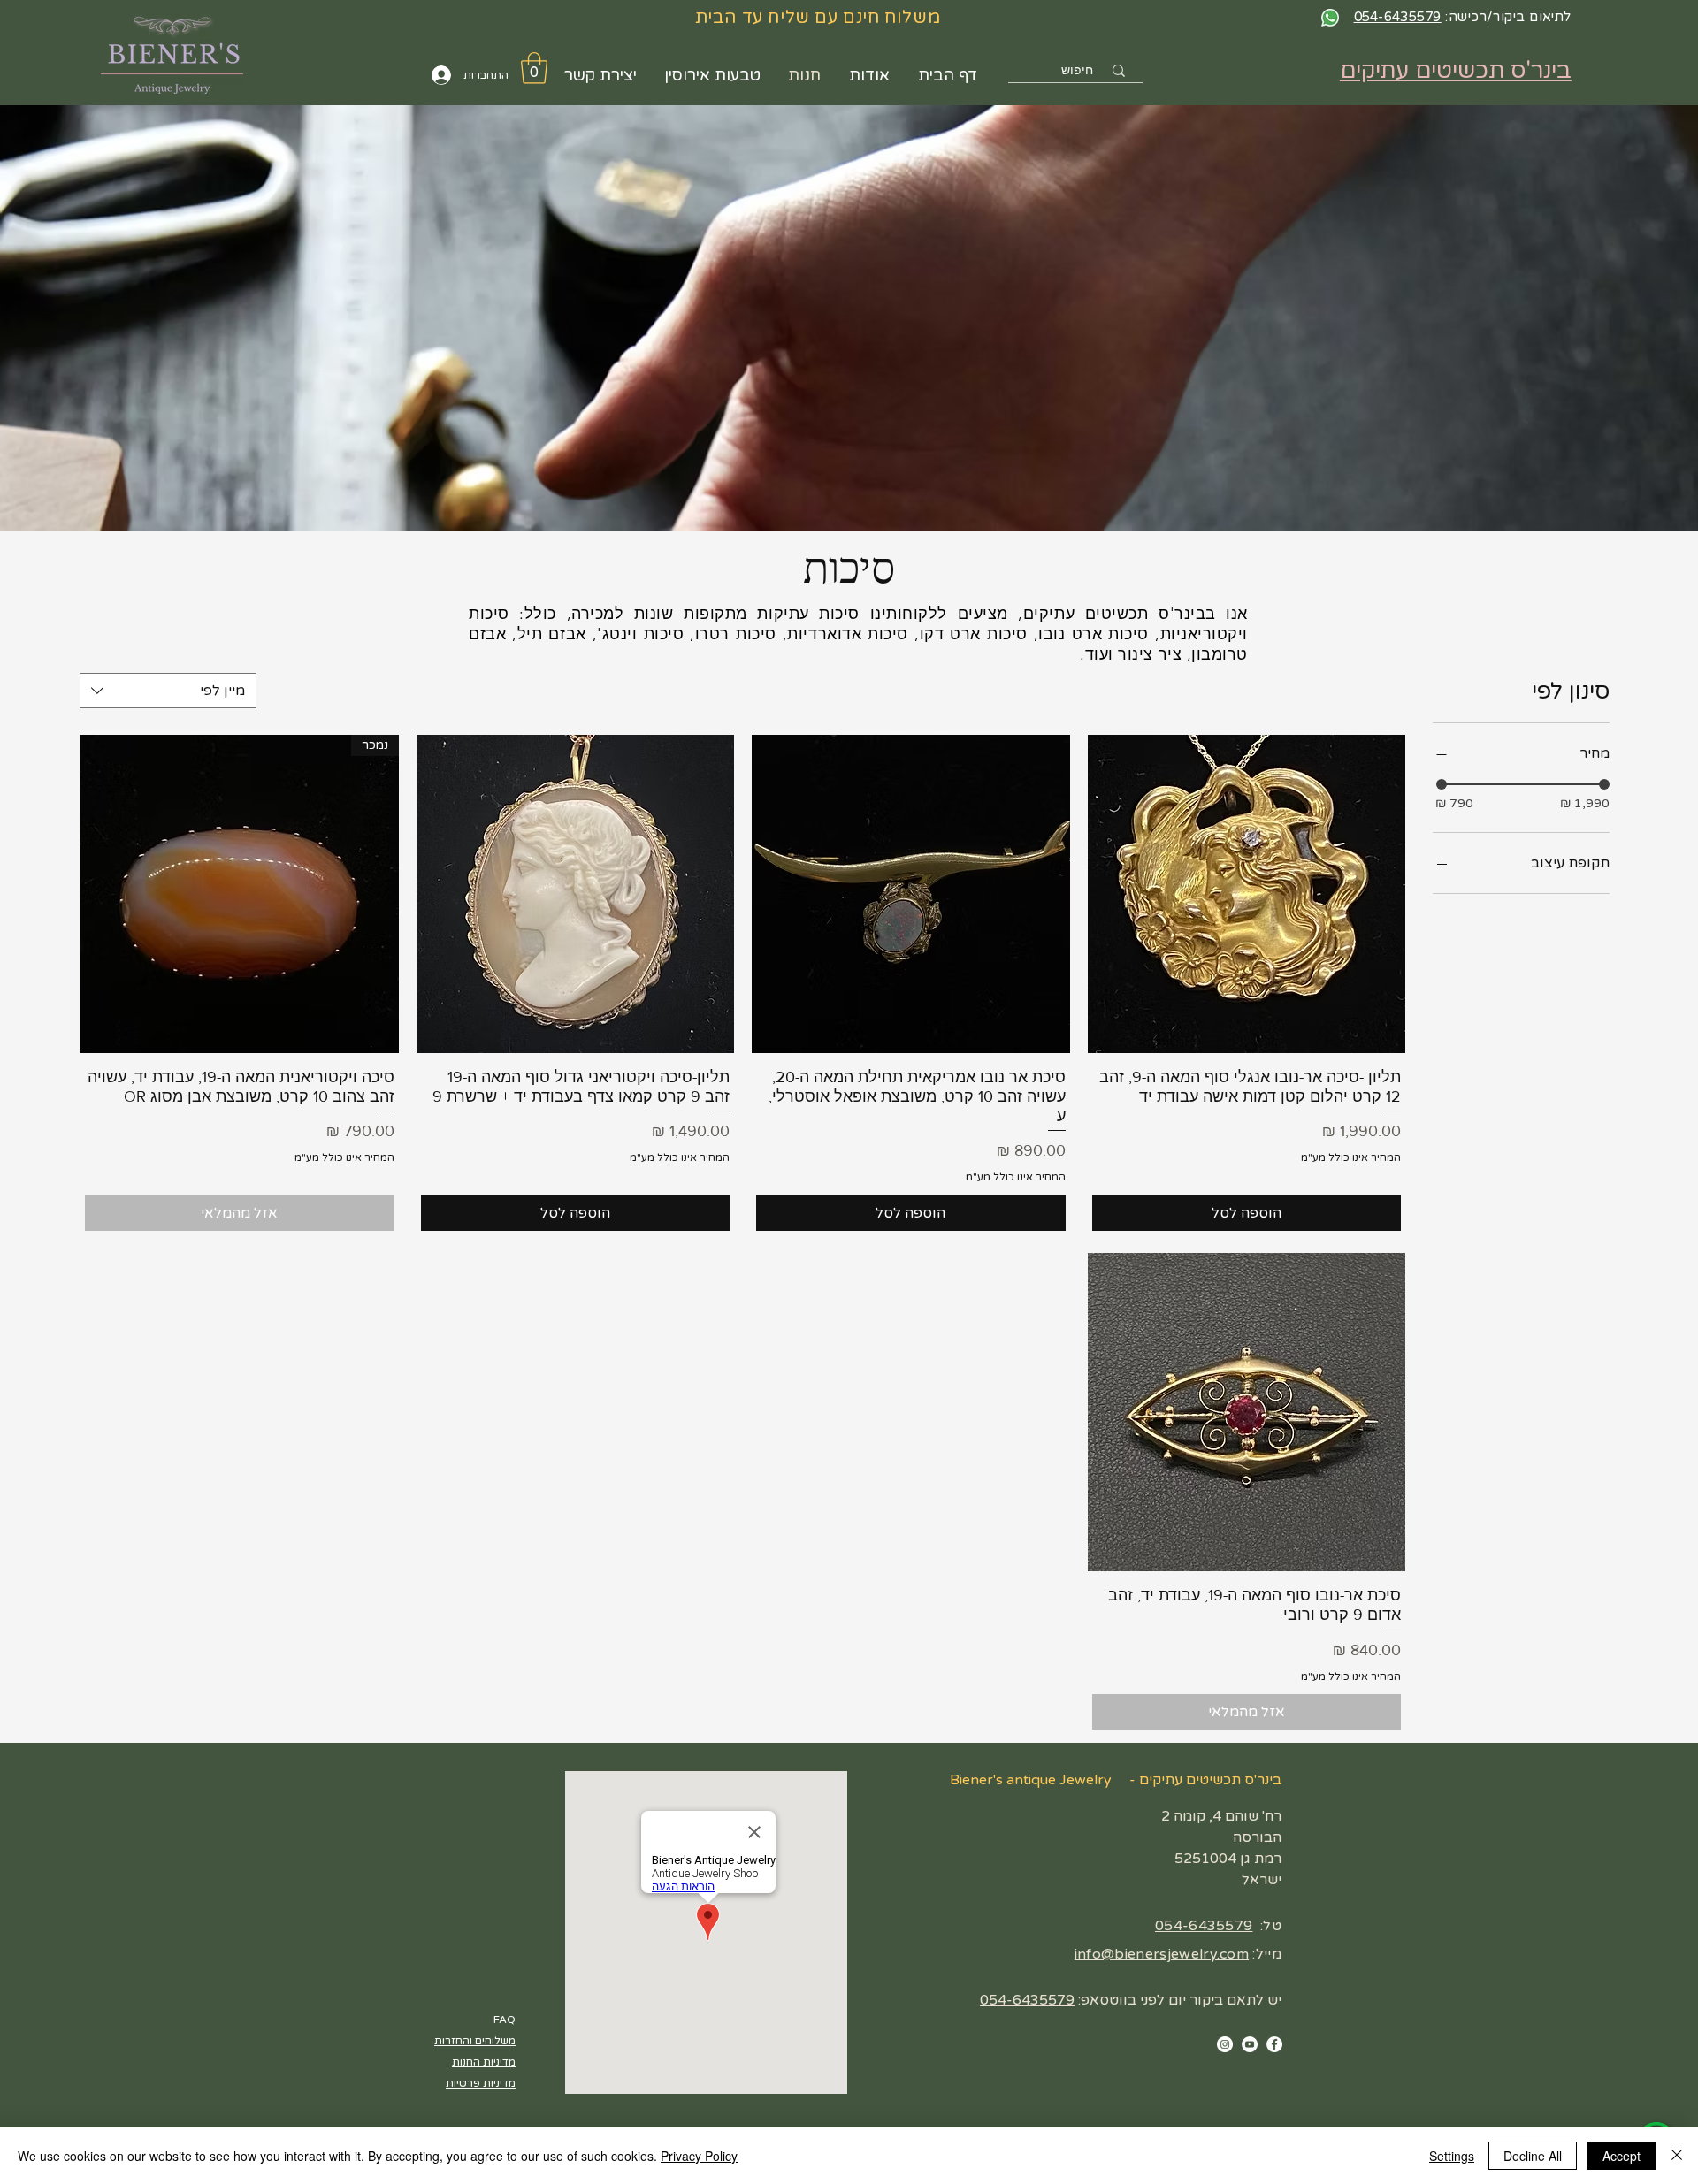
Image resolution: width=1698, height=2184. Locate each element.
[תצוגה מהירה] (1247, 894)
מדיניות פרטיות (481, 2083)
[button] (534, 68)
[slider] (1442, 784)
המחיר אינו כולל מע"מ (1351, 1157)
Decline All (1533, 2156)
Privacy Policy (699, 2156)
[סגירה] (1677, 2156)
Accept (1622, 2156)
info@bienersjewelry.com (1162, 1954)
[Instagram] (1225, 2044)
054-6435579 (1204, 1926)
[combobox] (168, 691)
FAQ (505, 2020)
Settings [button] (1452, 2156)
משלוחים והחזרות (475, 2041)
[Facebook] (1274, 2044)
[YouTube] (1250, 2044)
